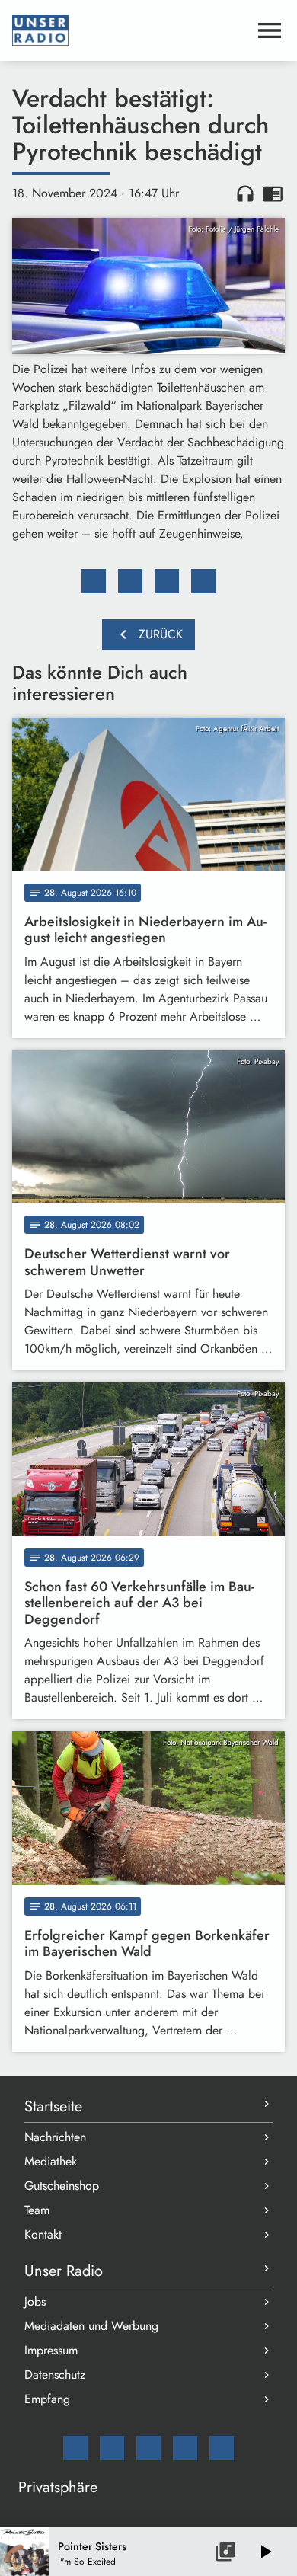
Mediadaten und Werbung (91, 2326)
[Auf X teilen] (130, 581)
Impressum (51, 2350)
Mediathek (51, 2161)
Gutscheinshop (62, 2186)
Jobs (35, 2301)
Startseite (53, 2106)
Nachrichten (55, 2137)
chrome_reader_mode (273, 193)
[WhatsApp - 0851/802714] (222, 2448)
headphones (245, 193)
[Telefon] (185, 2448)
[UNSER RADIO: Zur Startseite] (130, 30)
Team (37, 2210)
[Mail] (75, 2448)
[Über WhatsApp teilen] (167, 581)
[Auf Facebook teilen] (94, 581)
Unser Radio (64, 2271)
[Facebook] (112, 2448)
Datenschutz (55, 2375)
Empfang (47, 2399)
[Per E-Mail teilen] (203, 581)
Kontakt (43, 2234)
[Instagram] (148, 2448)
